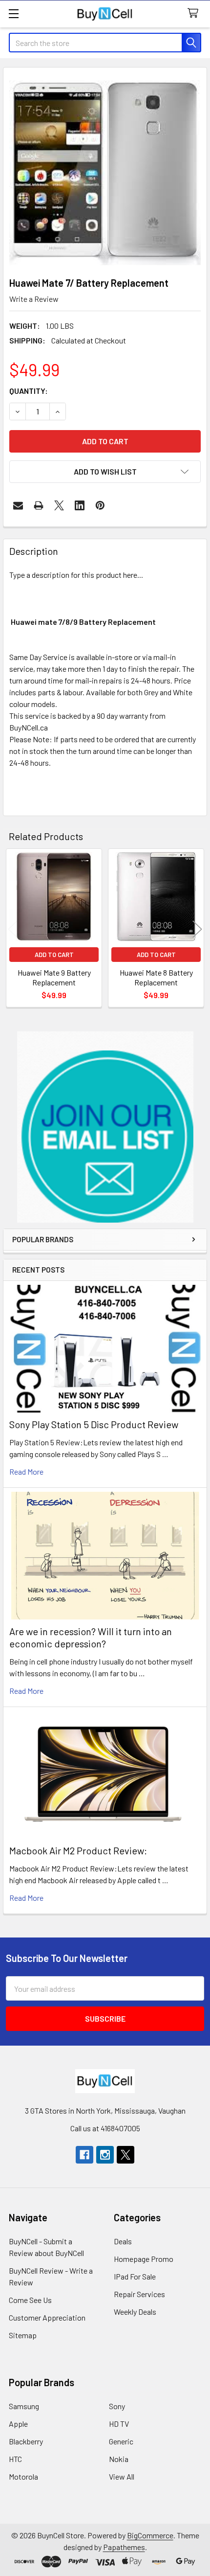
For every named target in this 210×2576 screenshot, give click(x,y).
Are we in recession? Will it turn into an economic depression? (91, 1637)
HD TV (119, 2424)
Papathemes (124, 2547)
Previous (13, 929)
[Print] (39, 505)
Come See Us (30, 2300)
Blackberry (26, 2441)
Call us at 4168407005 (105, 2128)
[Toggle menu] (13, 13)
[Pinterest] (100, 505)
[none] (105, 169)
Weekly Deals (135, 2312)
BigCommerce (150, 2535)
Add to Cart (54, 955)
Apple (18, 2424)
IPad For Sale (135, 2276)
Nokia (119, 2459)
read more (26, 1471)
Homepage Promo (144, 2259)
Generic (121, 2441)
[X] (59, 505)
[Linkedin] (80, 505)
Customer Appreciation (47, 2317)
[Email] (18, 505)
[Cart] (195, 13)
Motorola (23, 2476)
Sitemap (23, 2335)
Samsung (24, 2406)
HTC (15, 2459)
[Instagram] (105, 2155)
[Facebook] (84, 2155)
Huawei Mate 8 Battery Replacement (156, 977)
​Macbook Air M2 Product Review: (78, 1850)
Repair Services (139, 2294)
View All (122, 2476)
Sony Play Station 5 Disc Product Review (94, 1424)
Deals (123, 2241)
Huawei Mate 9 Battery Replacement (54, 977)
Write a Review (34, 299)
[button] (105, 1127)
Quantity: (29, 391)
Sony (117, 2406)
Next (197, 929)
